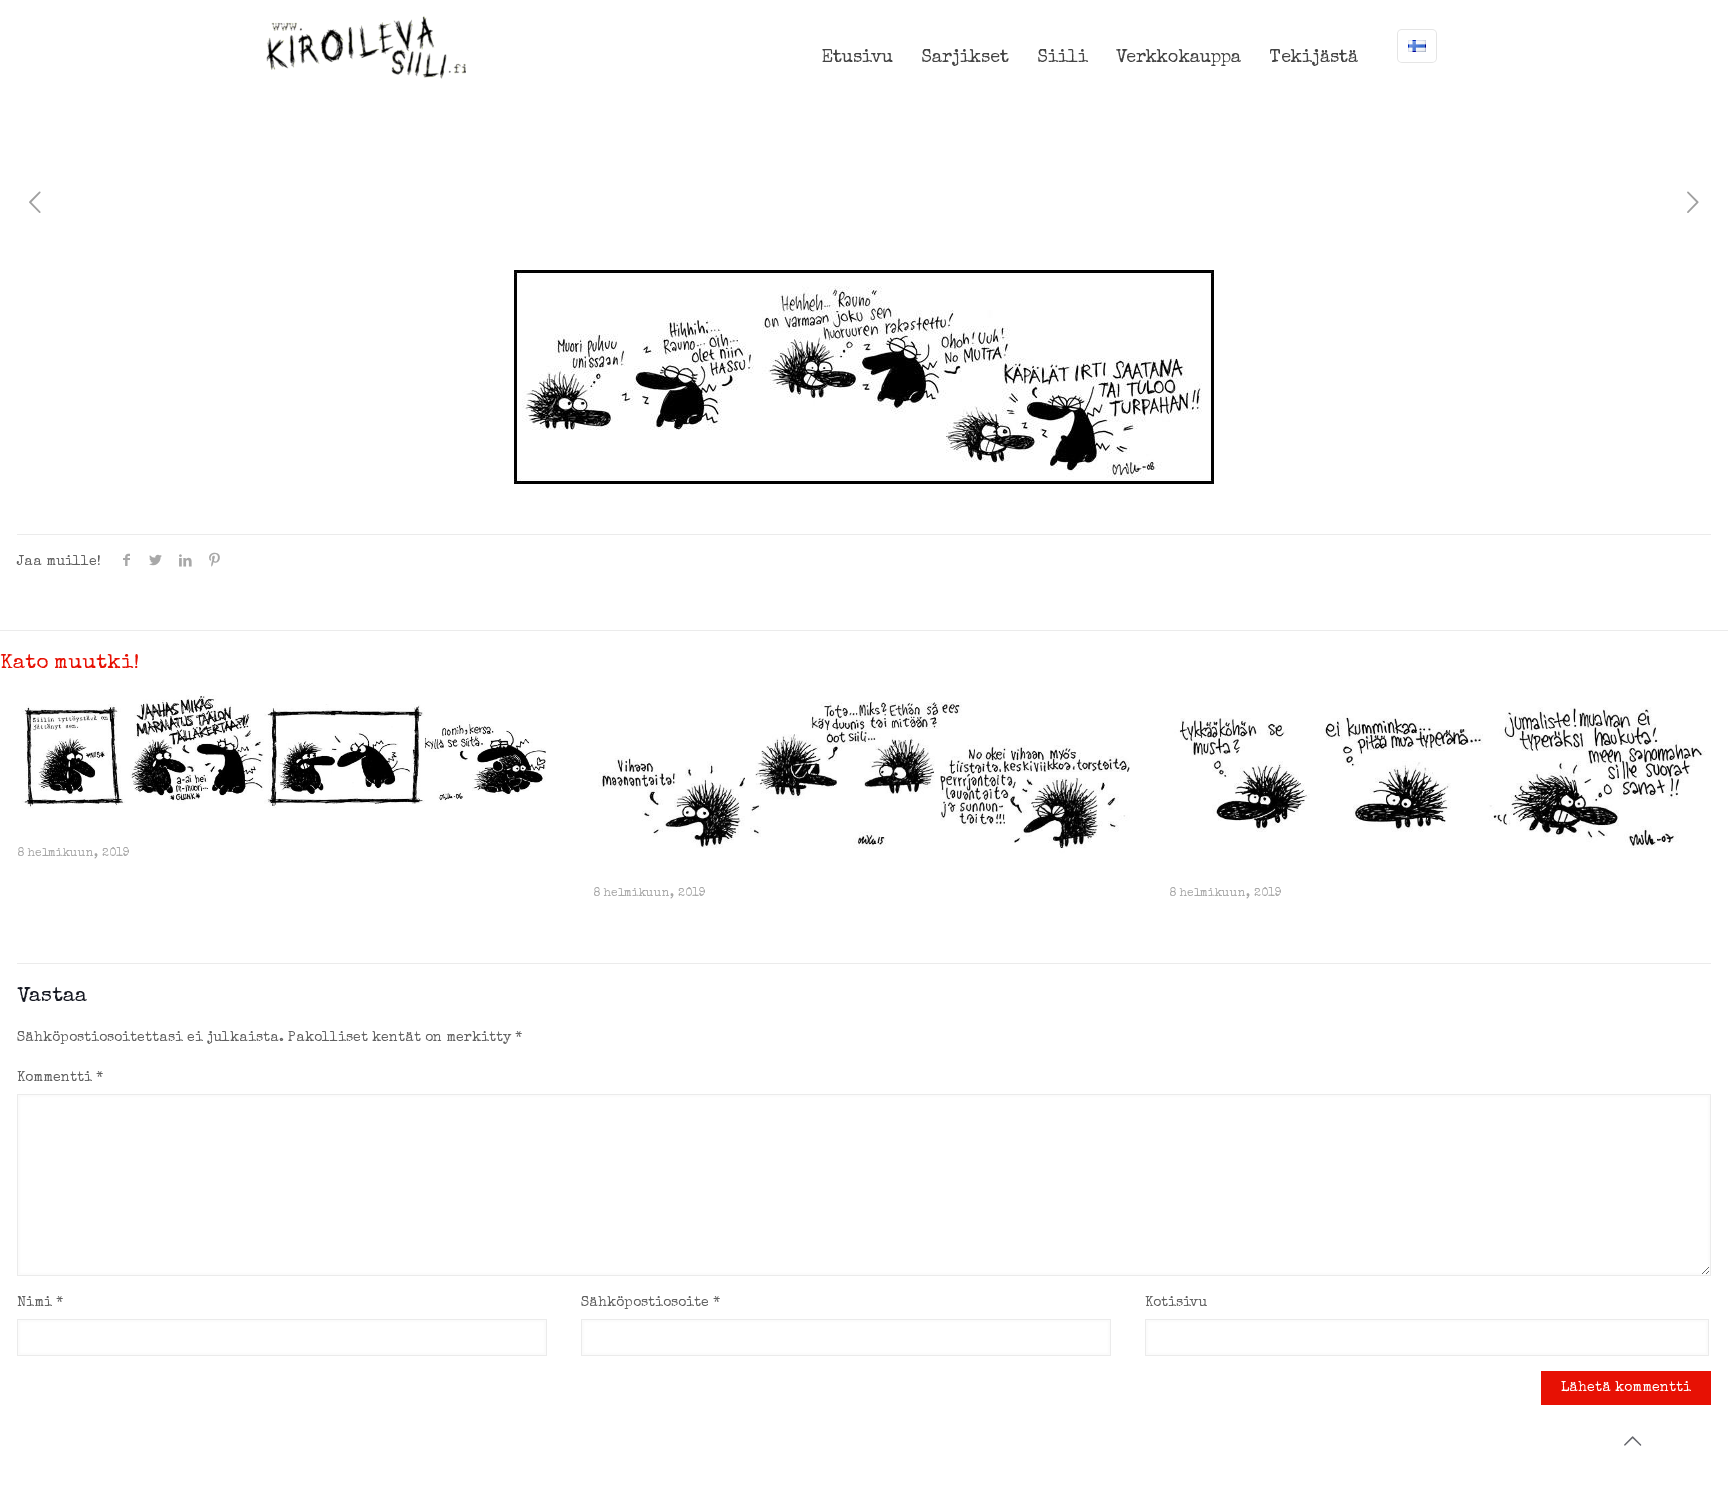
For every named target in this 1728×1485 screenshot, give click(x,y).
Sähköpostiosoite (650, 1303)
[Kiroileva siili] (366, 47)
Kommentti (60, 1078)
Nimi (40, 1303)
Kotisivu (1176, 1303)
